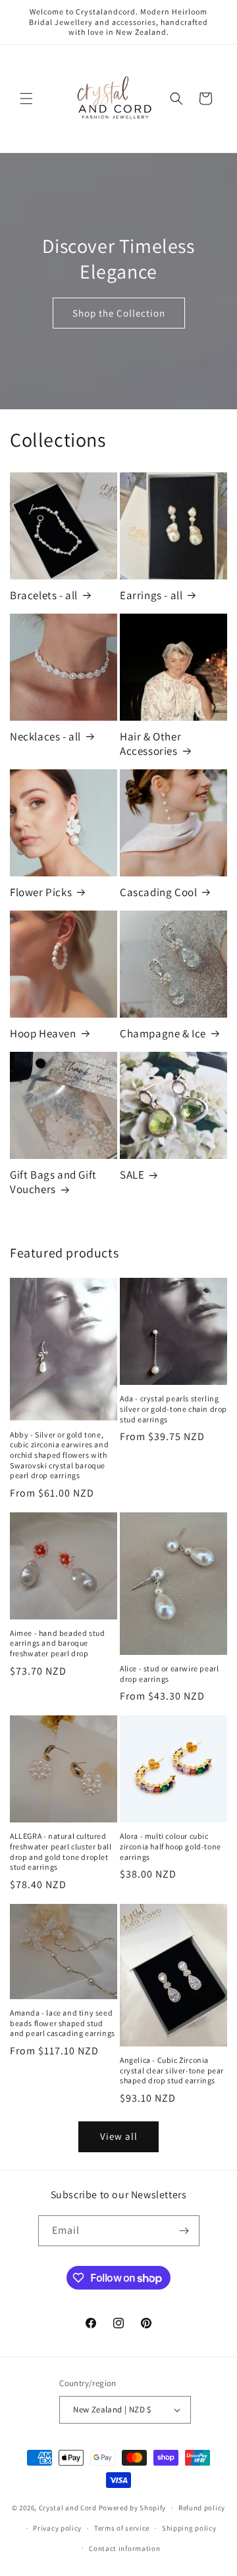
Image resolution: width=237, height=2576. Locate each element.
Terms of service (122, 2528)
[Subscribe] (184, 2231)
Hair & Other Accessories (150, 744)
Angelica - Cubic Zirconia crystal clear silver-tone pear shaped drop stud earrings (172, 2070)
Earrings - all (151, 595)
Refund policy (202, 2508)
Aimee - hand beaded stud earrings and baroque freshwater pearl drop (57, 1643)
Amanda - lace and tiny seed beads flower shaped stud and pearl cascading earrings (63, 2023)
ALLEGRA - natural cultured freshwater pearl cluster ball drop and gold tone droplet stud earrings (61, 1851)
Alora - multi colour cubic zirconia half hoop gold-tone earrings (171, 1846)
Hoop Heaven (43, 1033)
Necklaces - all (45, 736)
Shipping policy (189, 2528)
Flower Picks (41, 892)
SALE (132, 1175)
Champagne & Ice (163, 1033)
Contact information (124, 2548)
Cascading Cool (158, 892)
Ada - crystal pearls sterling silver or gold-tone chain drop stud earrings (173, 1409)
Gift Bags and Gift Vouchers (53, 1182)
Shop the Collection (119, 313)
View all (119, 2136)
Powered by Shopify (133, 2508)
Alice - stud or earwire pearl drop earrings (169, 1674)
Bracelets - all (44, 595)
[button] (26, 99)
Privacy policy (57, 2528)
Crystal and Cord (68, 2508)
